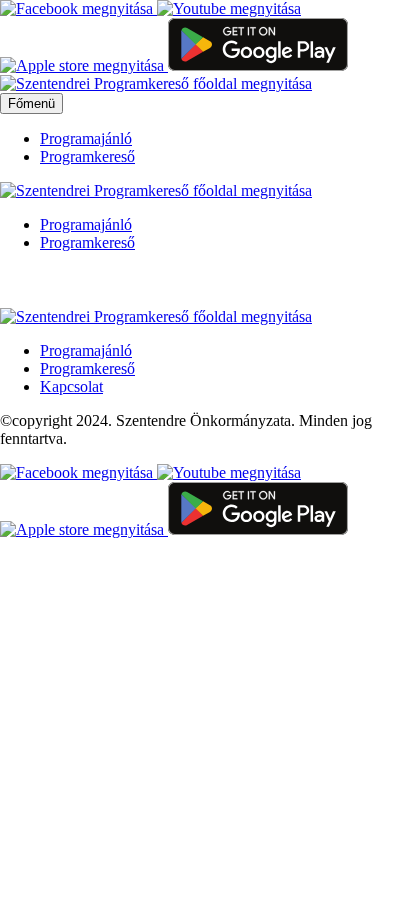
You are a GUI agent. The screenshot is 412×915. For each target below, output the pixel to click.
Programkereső (87, 156)
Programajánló (86, 138)
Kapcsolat (71, 386)
